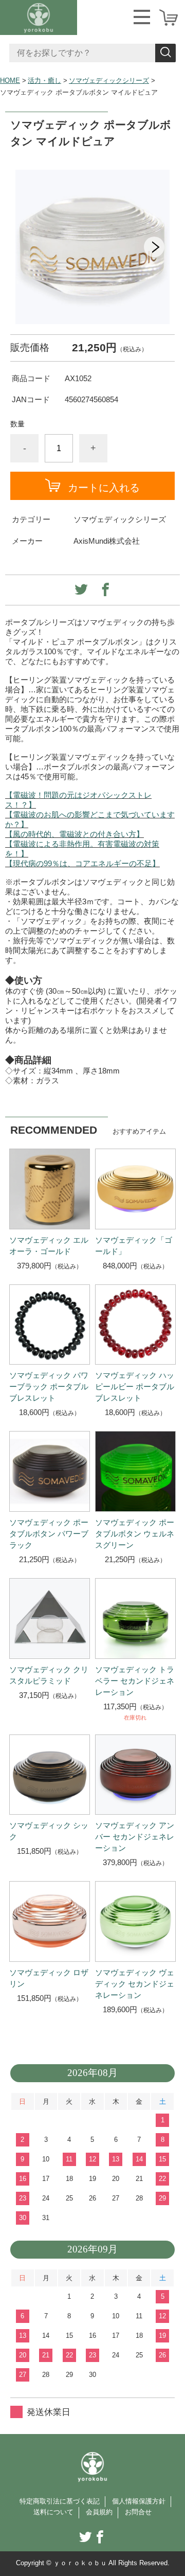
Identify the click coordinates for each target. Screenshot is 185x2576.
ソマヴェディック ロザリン (49, 1978)
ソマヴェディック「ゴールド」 (134, 1246)
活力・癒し (44, 81)
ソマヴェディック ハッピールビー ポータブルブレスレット (135, 1387)
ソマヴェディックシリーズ (109, 81)
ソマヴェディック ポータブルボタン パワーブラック (49, 1534)
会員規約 (99, 2512)
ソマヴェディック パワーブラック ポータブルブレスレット (49, 1387)
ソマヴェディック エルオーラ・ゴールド (49, 1246)
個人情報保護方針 (139, 2501)
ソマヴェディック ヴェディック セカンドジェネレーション (135, 1984)
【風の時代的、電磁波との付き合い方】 (75, 834)
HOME (10, 81)
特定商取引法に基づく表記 (60, 2501)
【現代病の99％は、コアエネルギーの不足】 (82, 863)
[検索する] (165, 53)
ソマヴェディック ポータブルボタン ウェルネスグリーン (135, 1534)
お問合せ (138, 2512)
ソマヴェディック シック (49, 1831)
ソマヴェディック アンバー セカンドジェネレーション (135, 1837)
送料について (53, 2512)
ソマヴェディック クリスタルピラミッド (49, 1675)
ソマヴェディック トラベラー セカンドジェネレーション (135, 1681)
